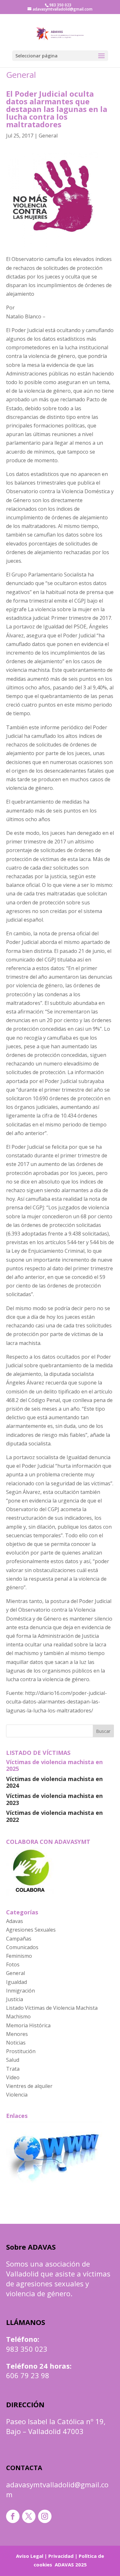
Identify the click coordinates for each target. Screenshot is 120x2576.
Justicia (15, 1999)
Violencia (17, 2095)
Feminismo (19, 1956)
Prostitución (21, 2051)
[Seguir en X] (29, 2516)
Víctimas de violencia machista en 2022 (54, 1816)
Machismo (18, 2016)
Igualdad (16, 1982)
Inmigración (20, 1991)
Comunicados (22, 1947)
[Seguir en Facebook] (13, 2516)
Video (13, 2077)
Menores (17, 2034)
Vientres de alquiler (29, 2086)
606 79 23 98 (28, 2375)
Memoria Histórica (28, 2025)
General (21, 75)
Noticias (16, 2043)
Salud (13, 2060)
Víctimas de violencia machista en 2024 (54, 1782)
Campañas (19, 1939)
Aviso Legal (30, 2556)
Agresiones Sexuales (31, 1930)
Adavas (15, 1921)
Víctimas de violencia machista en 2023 (54, 1799)
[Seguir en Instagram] (45, 2516)
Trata (13, 2069)
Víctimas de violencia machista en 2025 (54, 1765)
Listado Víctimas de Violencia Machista (52, 2008)
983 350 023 (27, 2349)
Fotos (13, 1964)
